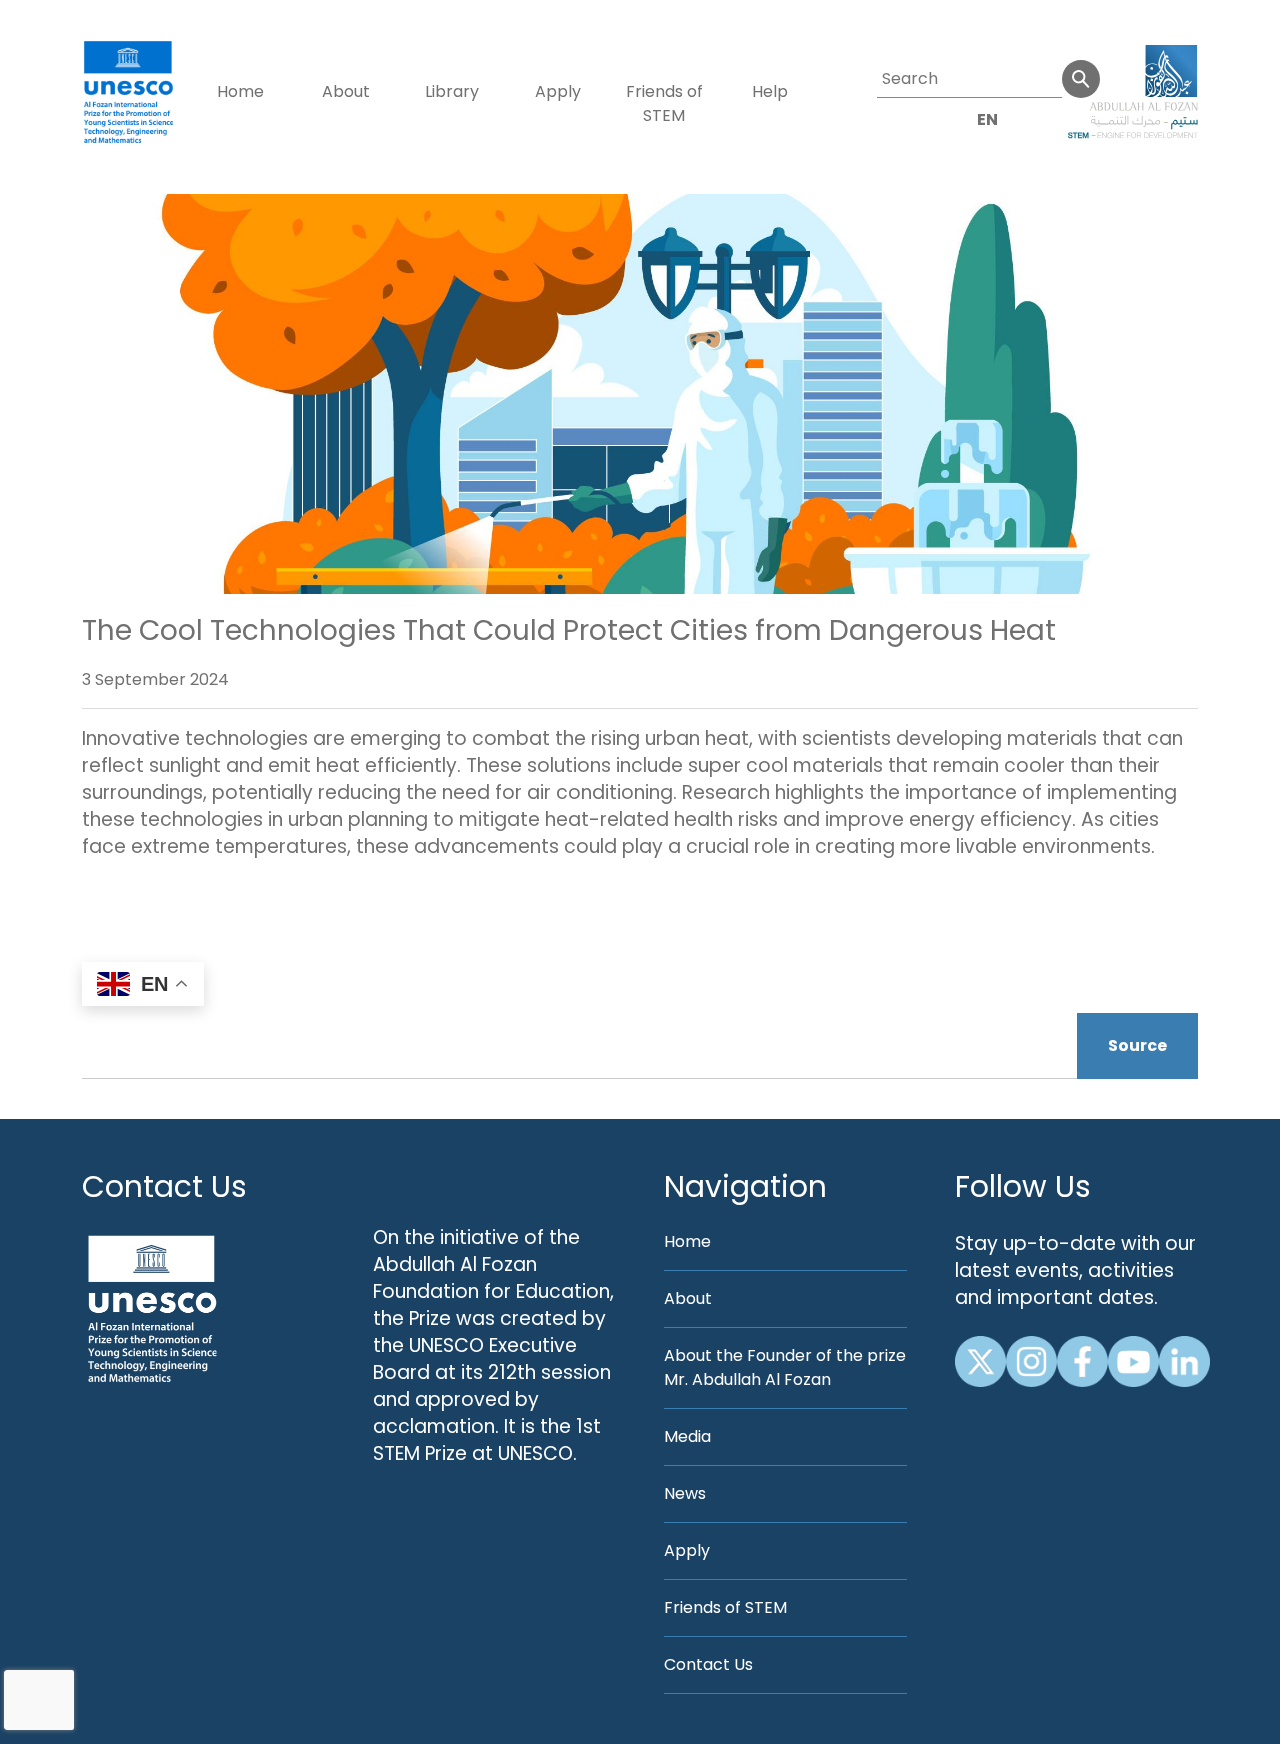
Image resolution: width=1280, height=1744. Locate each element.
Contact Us (164, 1186)
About (346, 91)
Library (452, 91)
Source (1137, 1045)
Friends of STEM (664, 103)
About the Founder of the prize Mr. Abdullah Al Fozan (785, 1367)
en (987, 119)
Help (770, 91)
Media (687, 1436)
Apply (558, 91)
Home (240, 91)
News (685, 1493)
